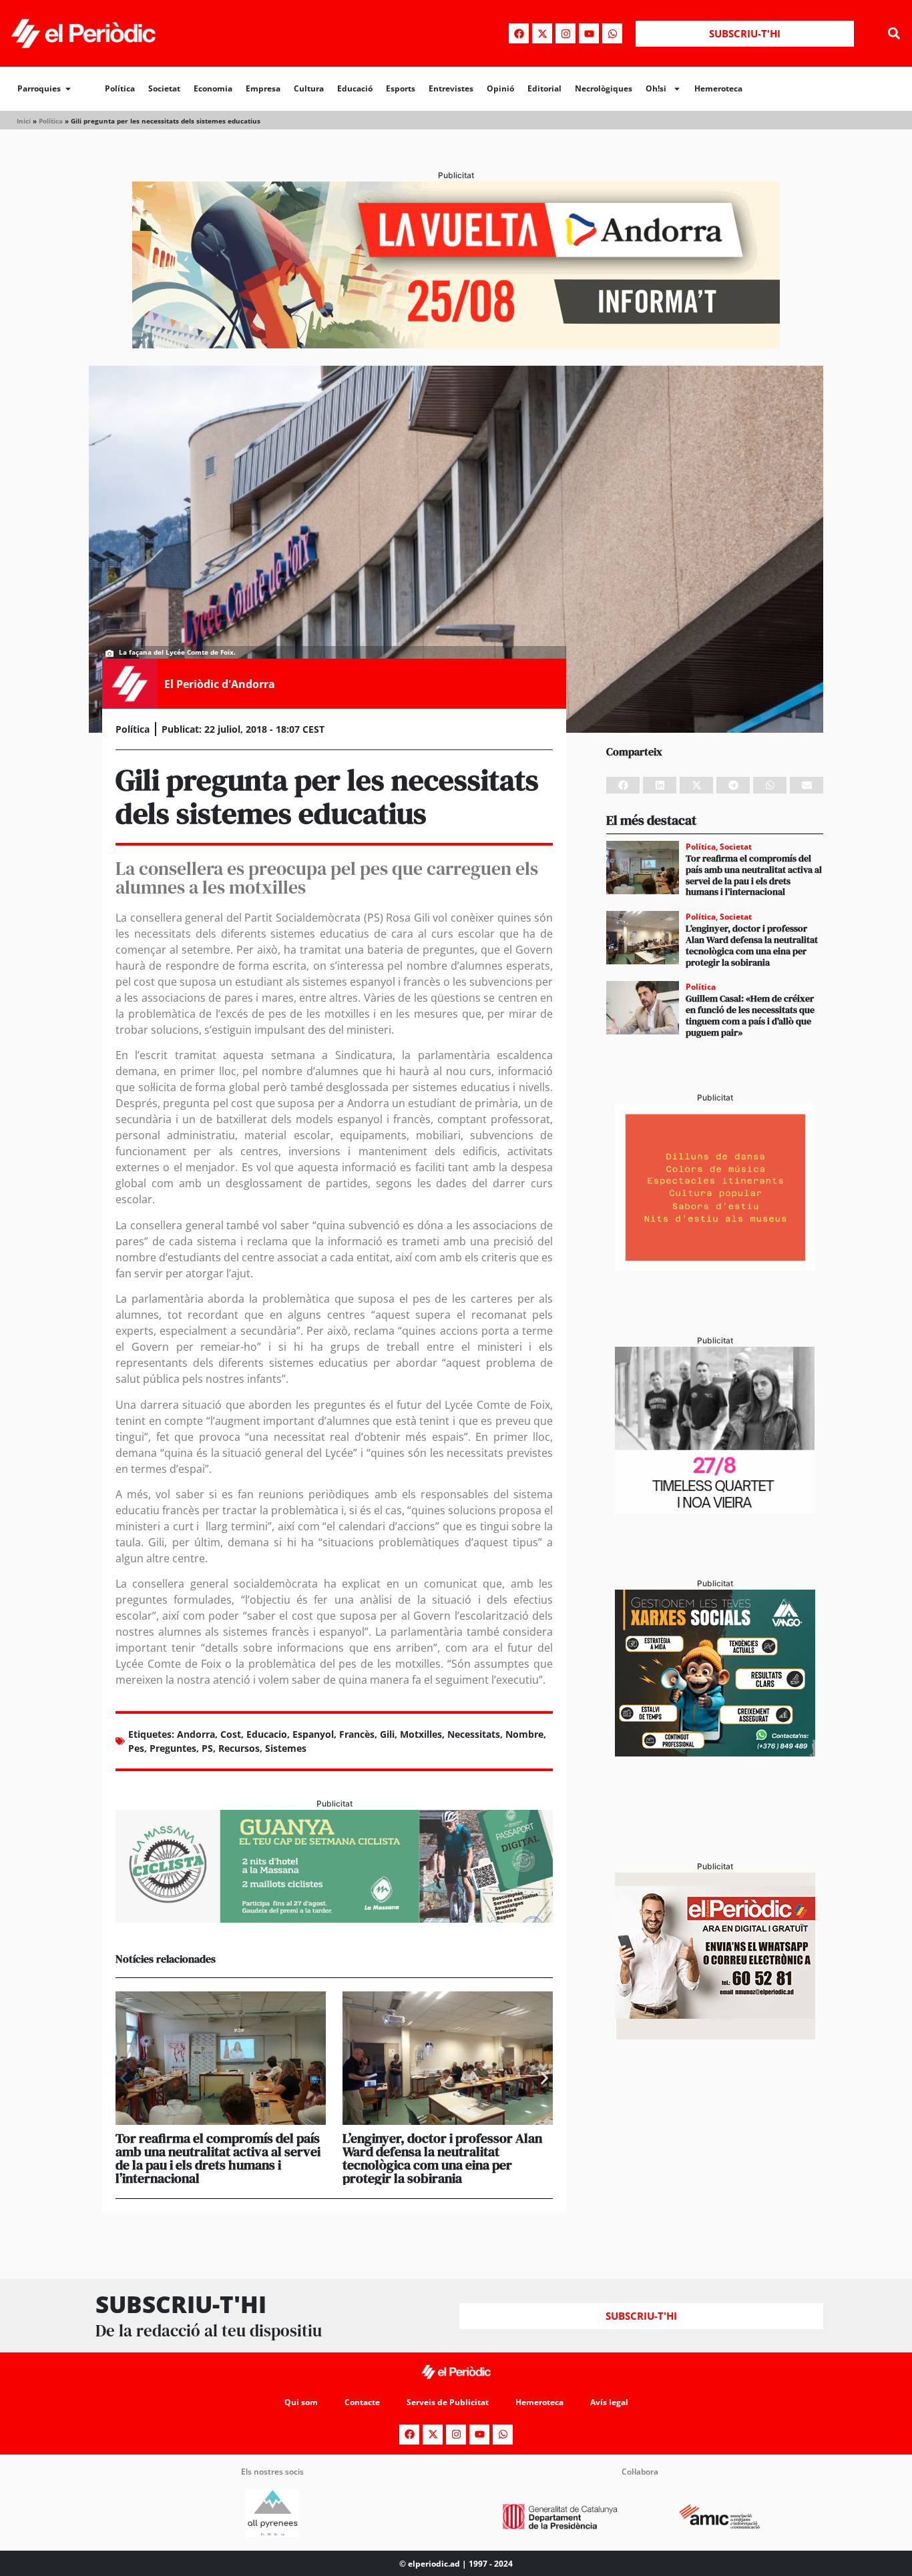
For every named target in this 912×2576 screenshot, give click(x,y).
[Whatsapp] (612, 33)
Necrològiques (604, 88)
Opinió (500, 88)
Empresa (263, 88)
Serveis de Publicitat (448, 2402)
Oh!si (656, 88)
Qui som (301, 2402)
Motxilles (421, 1734)
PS (207, 1748)
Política (120, 88)
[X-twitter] (542, 33)
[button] (894, 34)
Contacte (362, 2402)
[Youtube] (589, 33)
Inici (24, 121)
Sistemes (286, 1748)
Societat (164, 88)
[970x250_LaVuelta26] (456, 344)
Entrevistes (451, 88)
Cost (231, 1734)
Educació (355, 88)
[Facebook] (519, 33)
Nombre (524, 1734)
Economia (213, 88)
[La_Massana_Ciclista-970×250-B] (334, 1919)
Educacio (267, 1734)
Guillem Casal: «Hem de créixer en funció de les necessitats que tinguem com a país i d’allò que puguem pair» (750, 1015)
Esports (401, 88)
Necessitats (474, 1734)
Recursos (239, 1748)
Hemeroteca (718, 88)
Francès (357, 1734)
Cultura (309, 88)
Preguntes (173, 1748)
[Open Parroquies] (68, 89)
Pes (136, 1748)
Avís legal (609, 2402)
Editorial (544, 88)
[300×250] (715, 1267)
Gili (387, 1734)
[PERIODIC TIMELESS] (715, 1510)
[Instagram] (565, 33)
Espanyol (313, 1734)
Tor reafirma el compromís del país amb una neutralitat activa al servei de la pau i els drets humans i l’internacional (218, 2158)
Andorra (196, 1734)
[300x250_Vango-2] (715, 1752)
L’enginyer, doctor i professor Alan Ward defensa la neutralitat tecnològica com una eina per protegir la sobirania (442, 2158)
